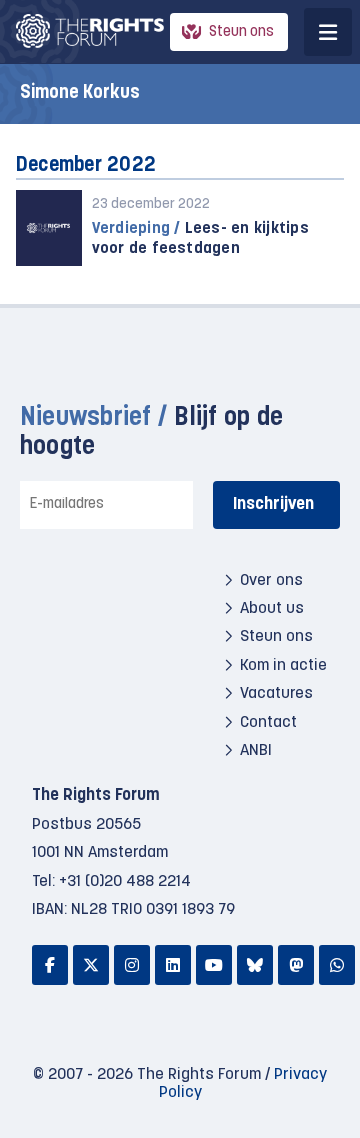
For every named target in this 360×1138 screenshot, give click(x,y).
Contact (268, 723)
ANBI (256, 751)
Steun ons (241, 32)
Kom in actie (283, 666)
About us (272, 609)
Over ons (271, 581)
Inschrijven (273, 504)
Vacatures (276, 694)
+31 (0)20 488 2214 (125, 882)
